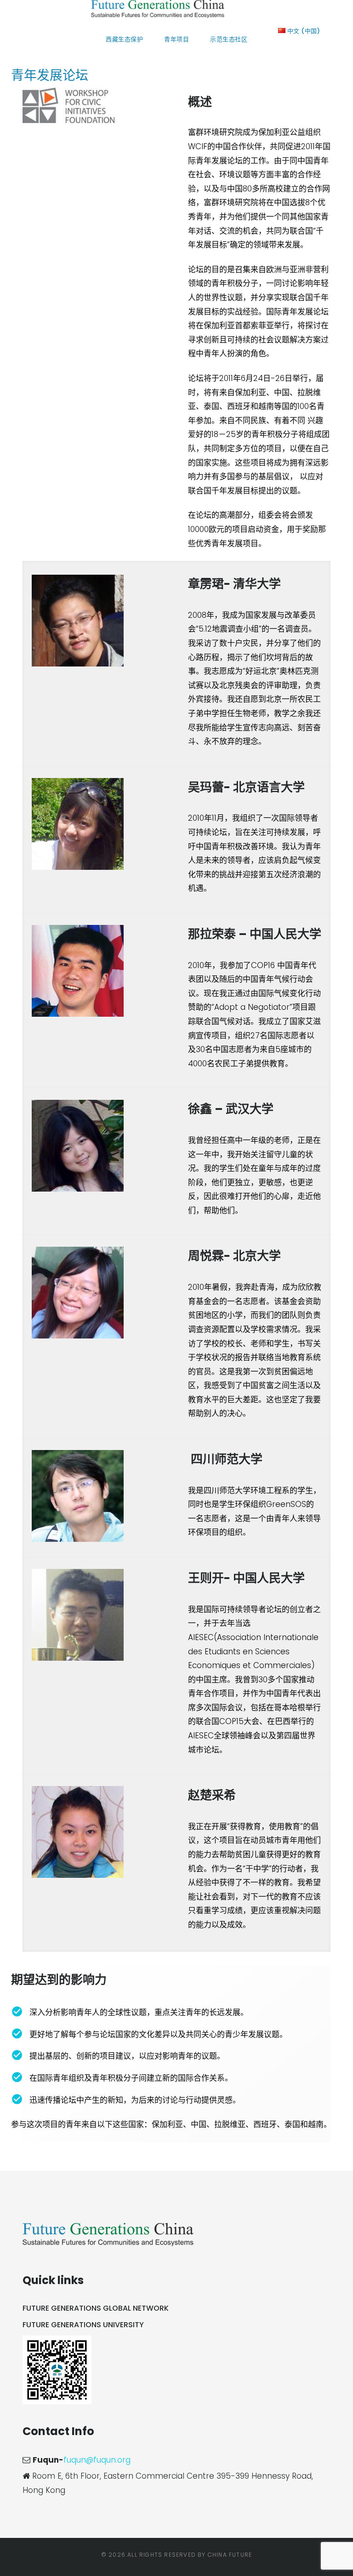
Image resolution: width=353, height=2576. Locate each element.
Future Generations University (83, 2325)
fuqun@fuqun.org (97, 2460)
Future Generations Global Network (96, 2308)
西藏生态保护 (124, 39)
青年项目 (176, 39)
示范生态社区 (229, 39)
